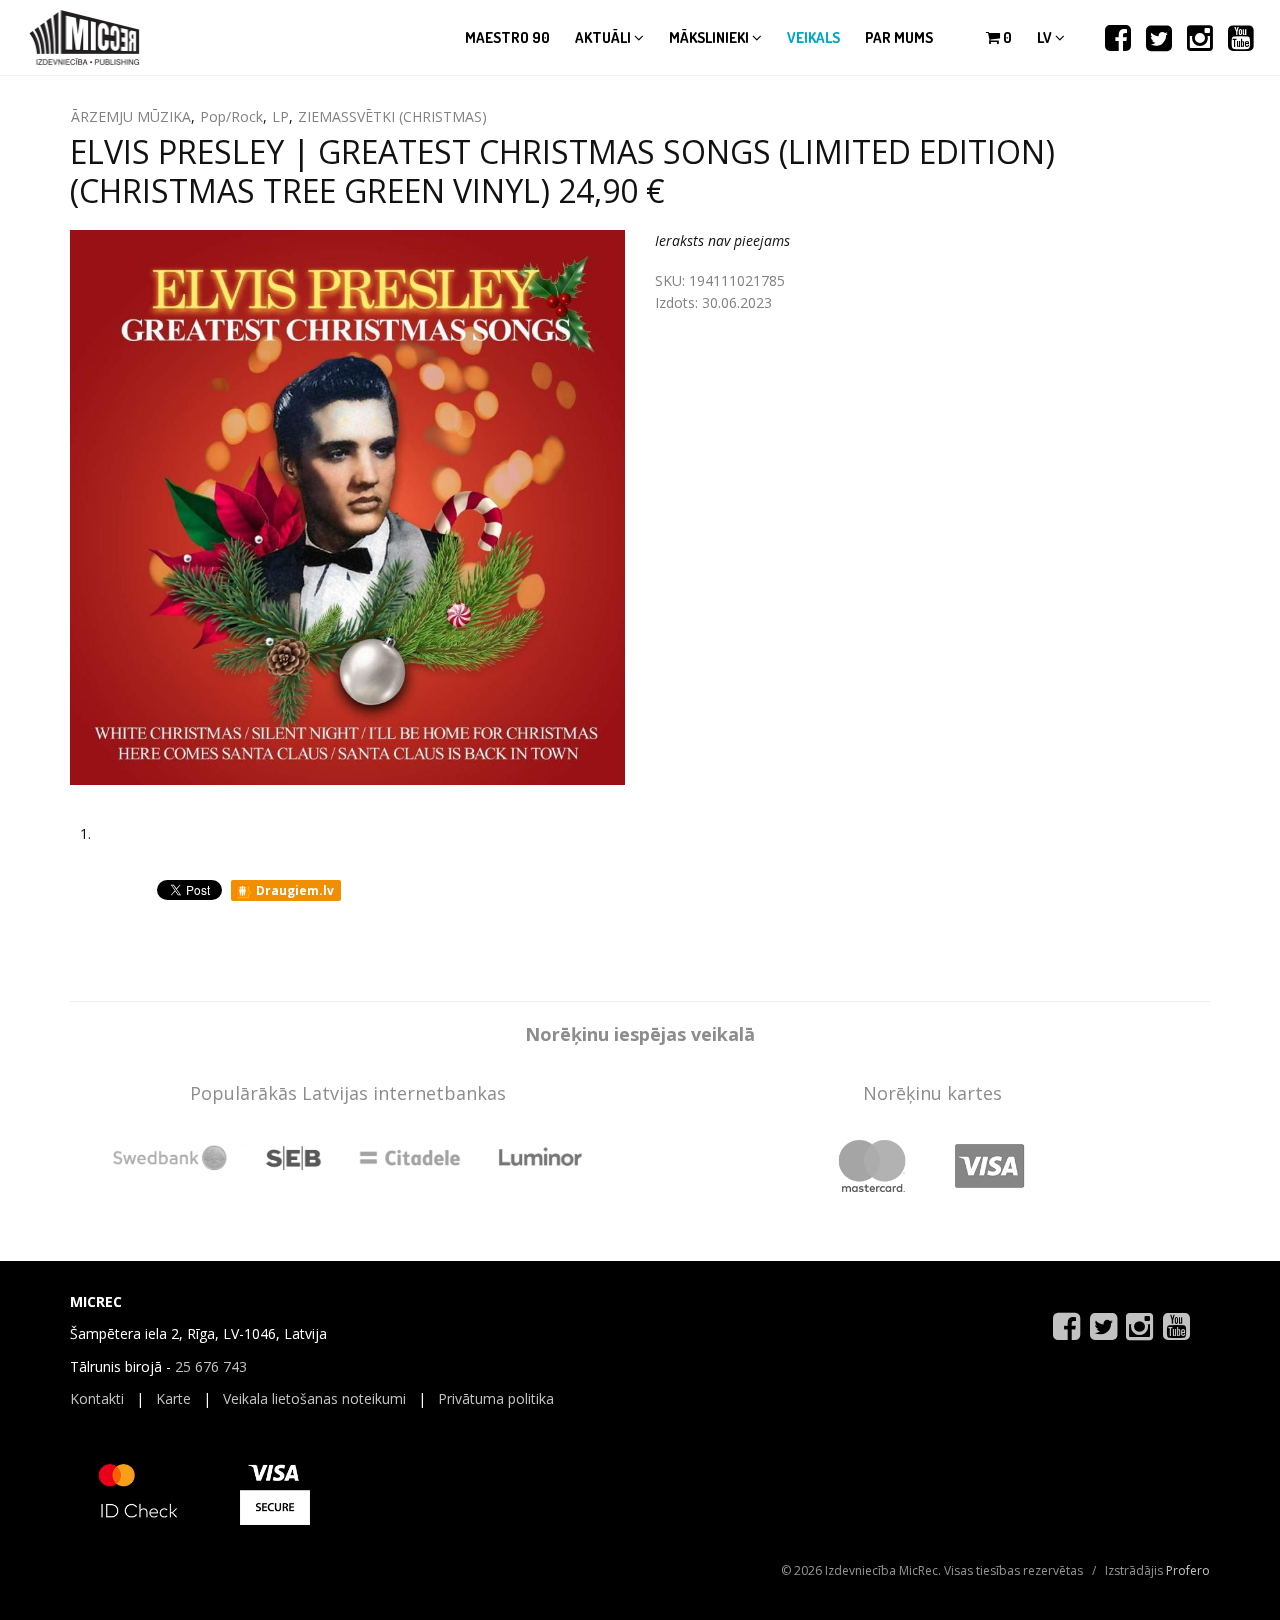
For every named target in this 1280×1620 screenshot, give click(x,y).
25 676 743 (211, 1366)
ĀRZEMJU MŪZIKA (131, 116)
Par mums (899, 37)
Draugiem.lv (293, 890)
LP (280, 116)
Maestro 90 (507, 37)
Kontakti (97, 1398)
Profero (1188, 1570)
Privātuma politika (496, 1398)
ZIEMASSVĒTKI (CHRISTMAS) (392, 116)
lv (1046, 37)
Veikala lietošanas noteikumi (314, 1398)
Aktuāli (604, 37)
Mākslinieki (710, 37)
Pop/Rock (231, 116)
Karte (173, 1398)
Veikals (813, 37)
